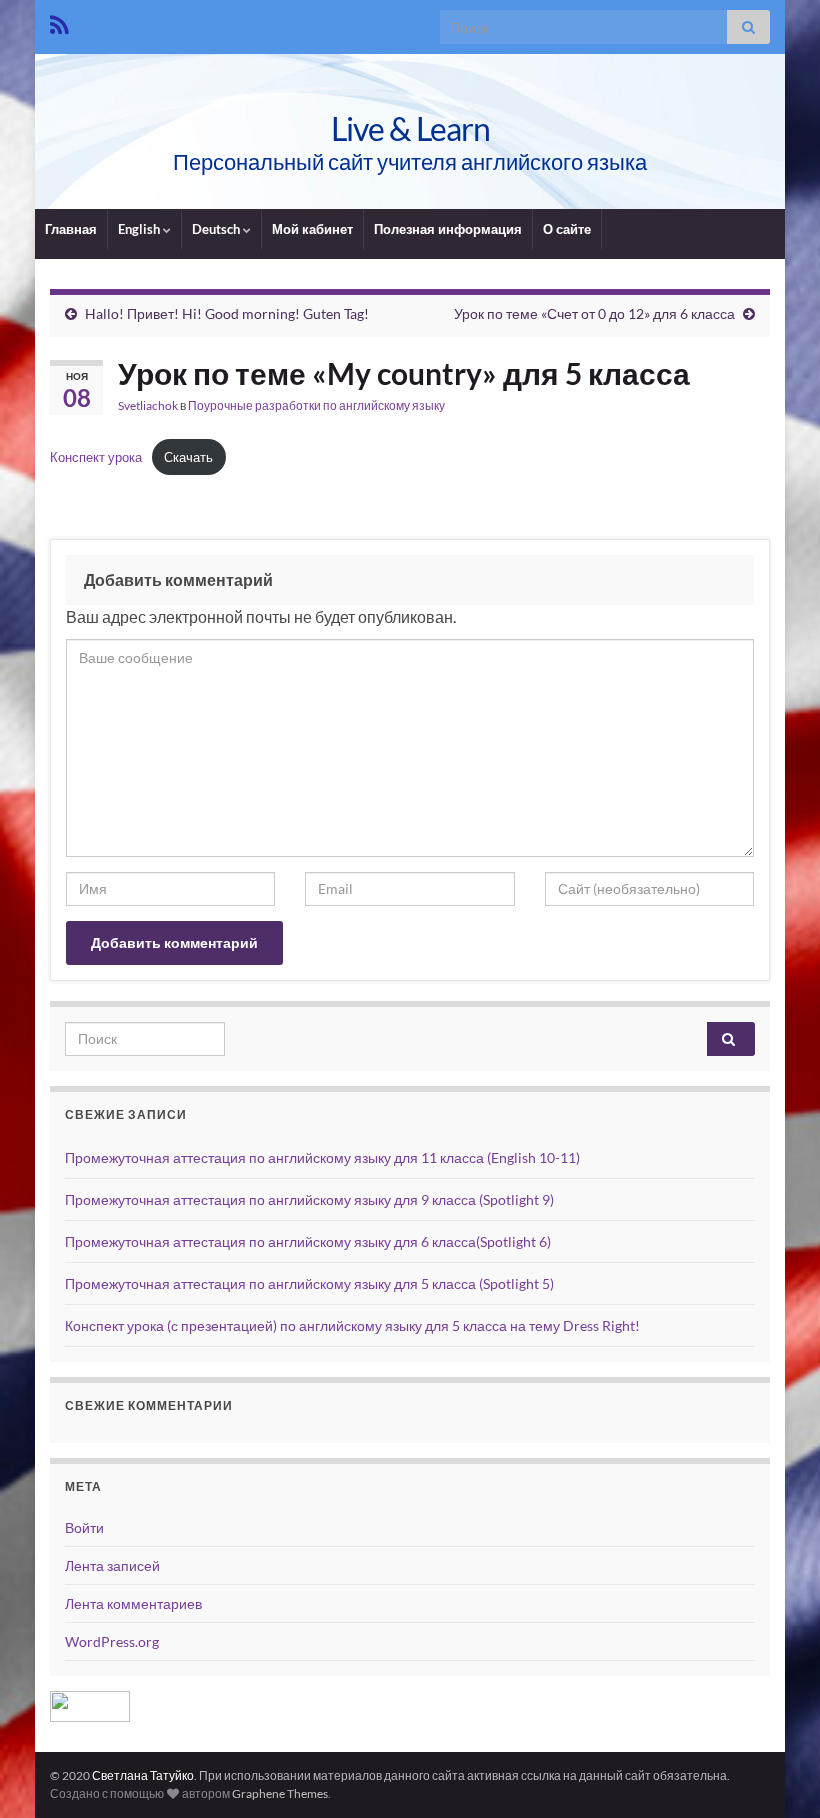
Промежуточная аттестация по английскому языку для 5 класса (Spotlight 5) (309, 1283)
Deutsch (217, 229)
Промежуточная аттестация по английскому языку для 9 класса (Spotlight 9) (309, 1199)
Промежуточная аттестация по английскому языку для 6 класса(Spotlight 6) (308, 1241)
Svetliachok (148, 405)
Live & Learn (410, 128)
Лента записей (112, 1565)
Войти (84, 1527)
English (140, 229)
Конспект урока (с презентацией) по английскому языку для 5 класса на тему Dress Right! (352, 1325)
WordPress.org (112, 1641)
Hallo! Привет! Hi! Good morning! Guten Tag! (227, 313)
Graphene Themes (280, 1793)
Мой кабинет (312, 229)
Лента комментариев (133, 1603)
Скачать (188, 457)
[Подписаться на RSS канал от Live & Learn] (59, 21)
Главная (71, 229)
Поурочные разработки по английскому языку (316, 405)
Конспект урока (96, 457)
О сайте (567, 229)
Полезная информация (448, 229)
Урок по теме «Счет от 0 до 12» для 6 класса (594, 313)
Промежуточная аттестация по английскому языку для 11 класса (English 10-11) (322, 1157)
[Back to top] (775, 1773)
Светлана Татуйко (143, 1775)
